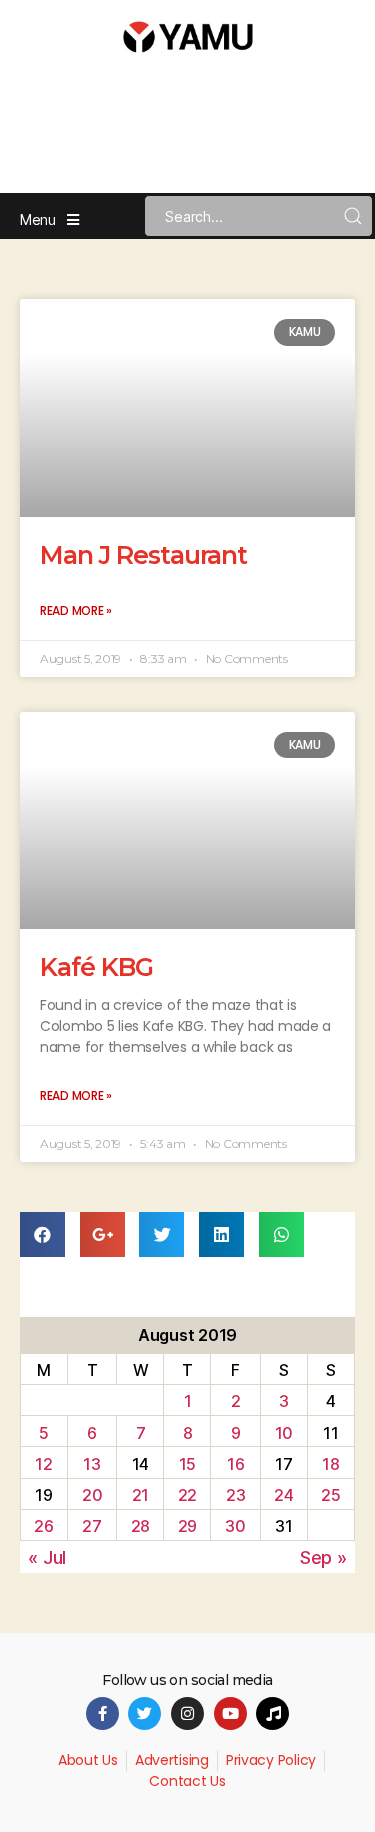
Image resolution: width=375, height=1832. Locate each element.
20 (92, 1495)
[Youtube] (230, 1713)
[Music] (272, 1713)
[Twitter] (144, 1713)
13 (91, 1464)
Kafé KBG (96, 967)
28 (140, 1526)
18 (330, 1464)
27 (91, 1526)
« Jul (47, 1557)
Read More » (76, 610)
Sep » (323, 1557)
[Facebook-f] (102, 1713)
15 (187, 1464)
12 (43, 1464)
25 (330, 1495)
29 (187, 1526)
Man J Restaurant (143, 555)
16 (235, 1464)
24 (283, 1495)
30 (235, 1526)
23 (235, 1495)
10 (284, 1433)
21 (140, 1495)
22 (187, 1495)
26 (43, 1526)
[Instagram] (187, 1713)
